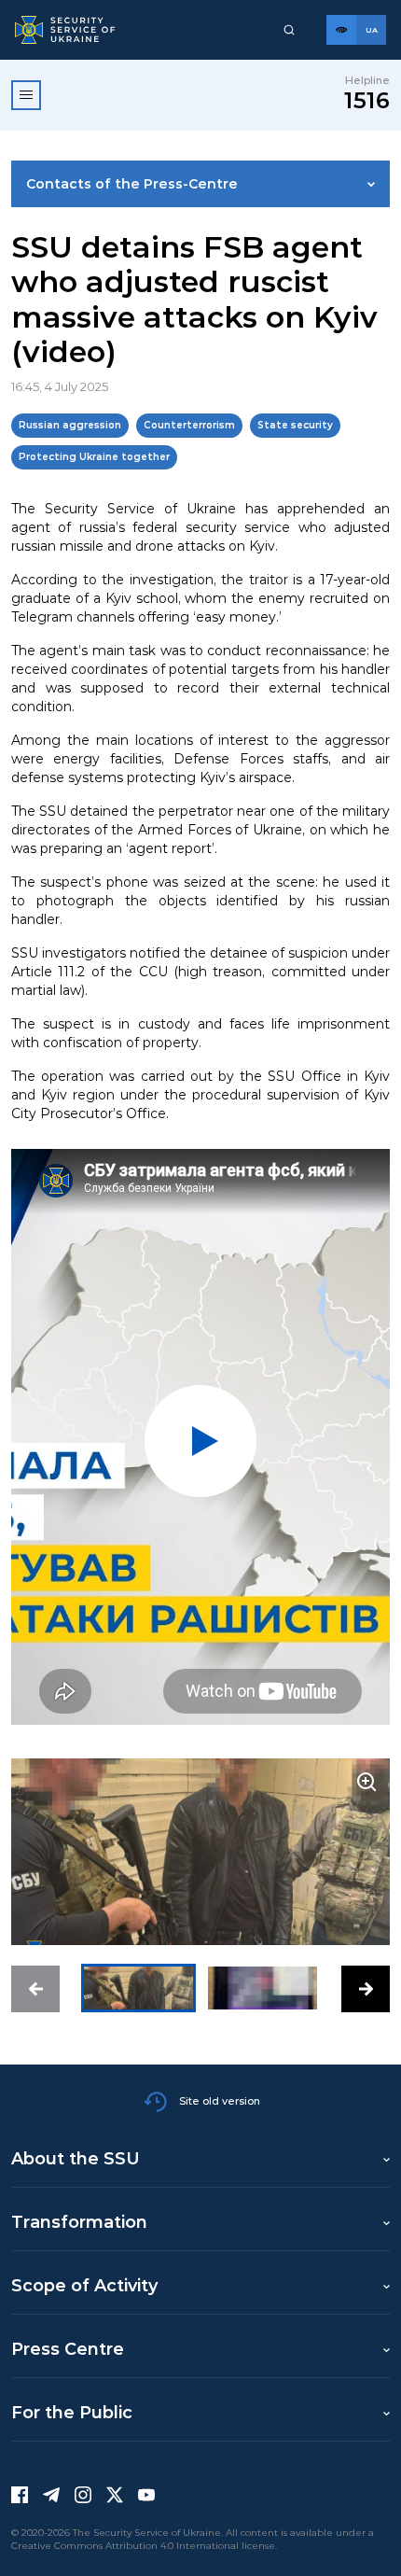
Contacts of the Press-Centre (132, 184)
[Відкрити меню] (26, 95)
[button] (35, 1989)
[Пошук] (289, 30)
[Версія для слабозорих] (341, 30)
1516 (367, 100)
